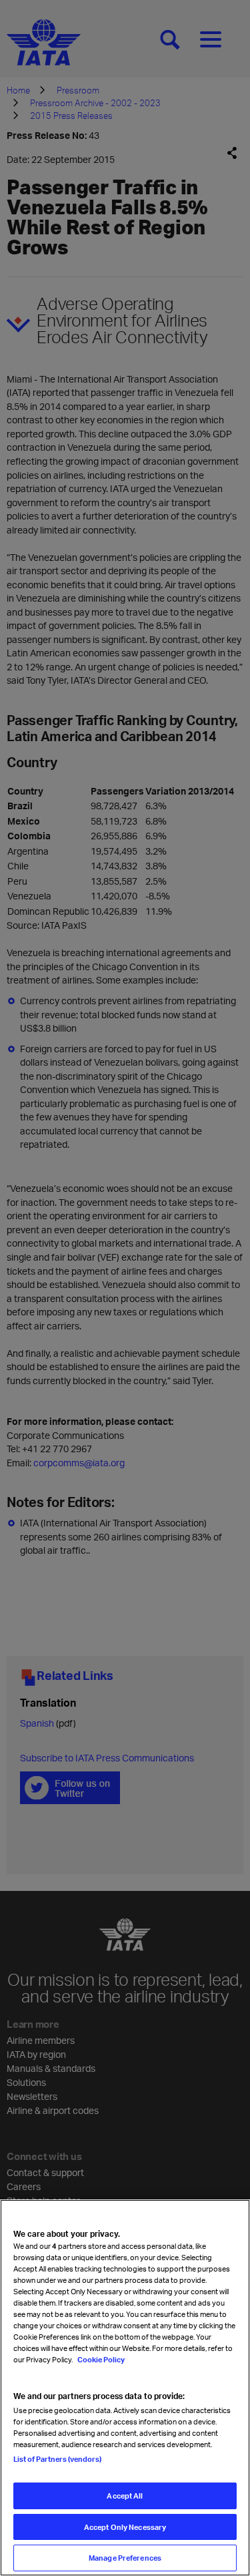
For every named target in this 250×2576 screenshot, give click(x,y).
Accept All (125, 2496)
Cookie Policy (100, 2359)
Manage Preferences (125, 2558)
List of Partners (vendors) (57, 2459)
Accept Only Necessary (125, 2527)
